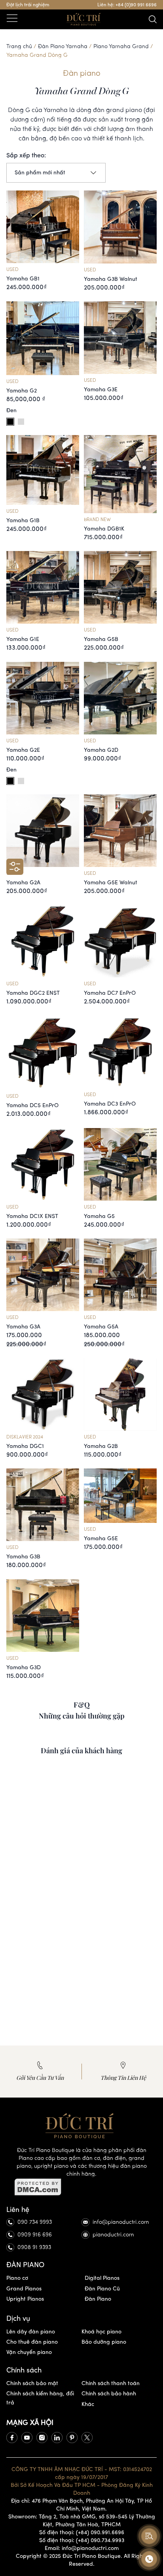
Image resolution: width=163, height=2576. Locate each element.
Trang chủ (19, 46)
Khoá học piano (101, 2332)
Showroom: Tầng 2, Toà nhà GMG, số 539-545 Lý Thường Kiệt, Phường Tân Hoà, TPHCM (82, 2521)
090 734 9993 (35, 2222)
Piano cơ (17, 2278)
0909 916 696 (35, 2235)
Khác (88, 2404)
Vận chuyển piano (29, 2352)
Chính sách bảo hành (109, 2394)
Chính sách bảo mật (32, 2383)
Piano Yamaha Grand (121, 46)
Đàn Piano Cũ (102, 2289)
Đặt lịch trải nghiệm (28, 5)
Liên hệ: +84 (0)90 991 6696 (127, 5)
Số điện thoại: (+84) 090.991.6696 (82, 2532)
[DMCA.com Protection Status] (81, 2187)
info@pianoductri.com (121, 2222)
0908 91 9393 (34, 2247)
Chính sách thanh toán (111, 2383)
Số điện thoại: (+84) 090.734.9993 (82, 2540)
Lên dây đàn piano (31, 2332)
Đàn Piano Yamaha (63, 46)
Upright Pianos (25, 2299)
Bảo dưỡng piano (104, 2342)
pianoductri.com (113, 2235)
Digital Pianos (102, 2278)
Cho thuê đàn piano (32, 2342)
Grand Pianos (24, 2289)
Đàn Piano (98, 2299)
